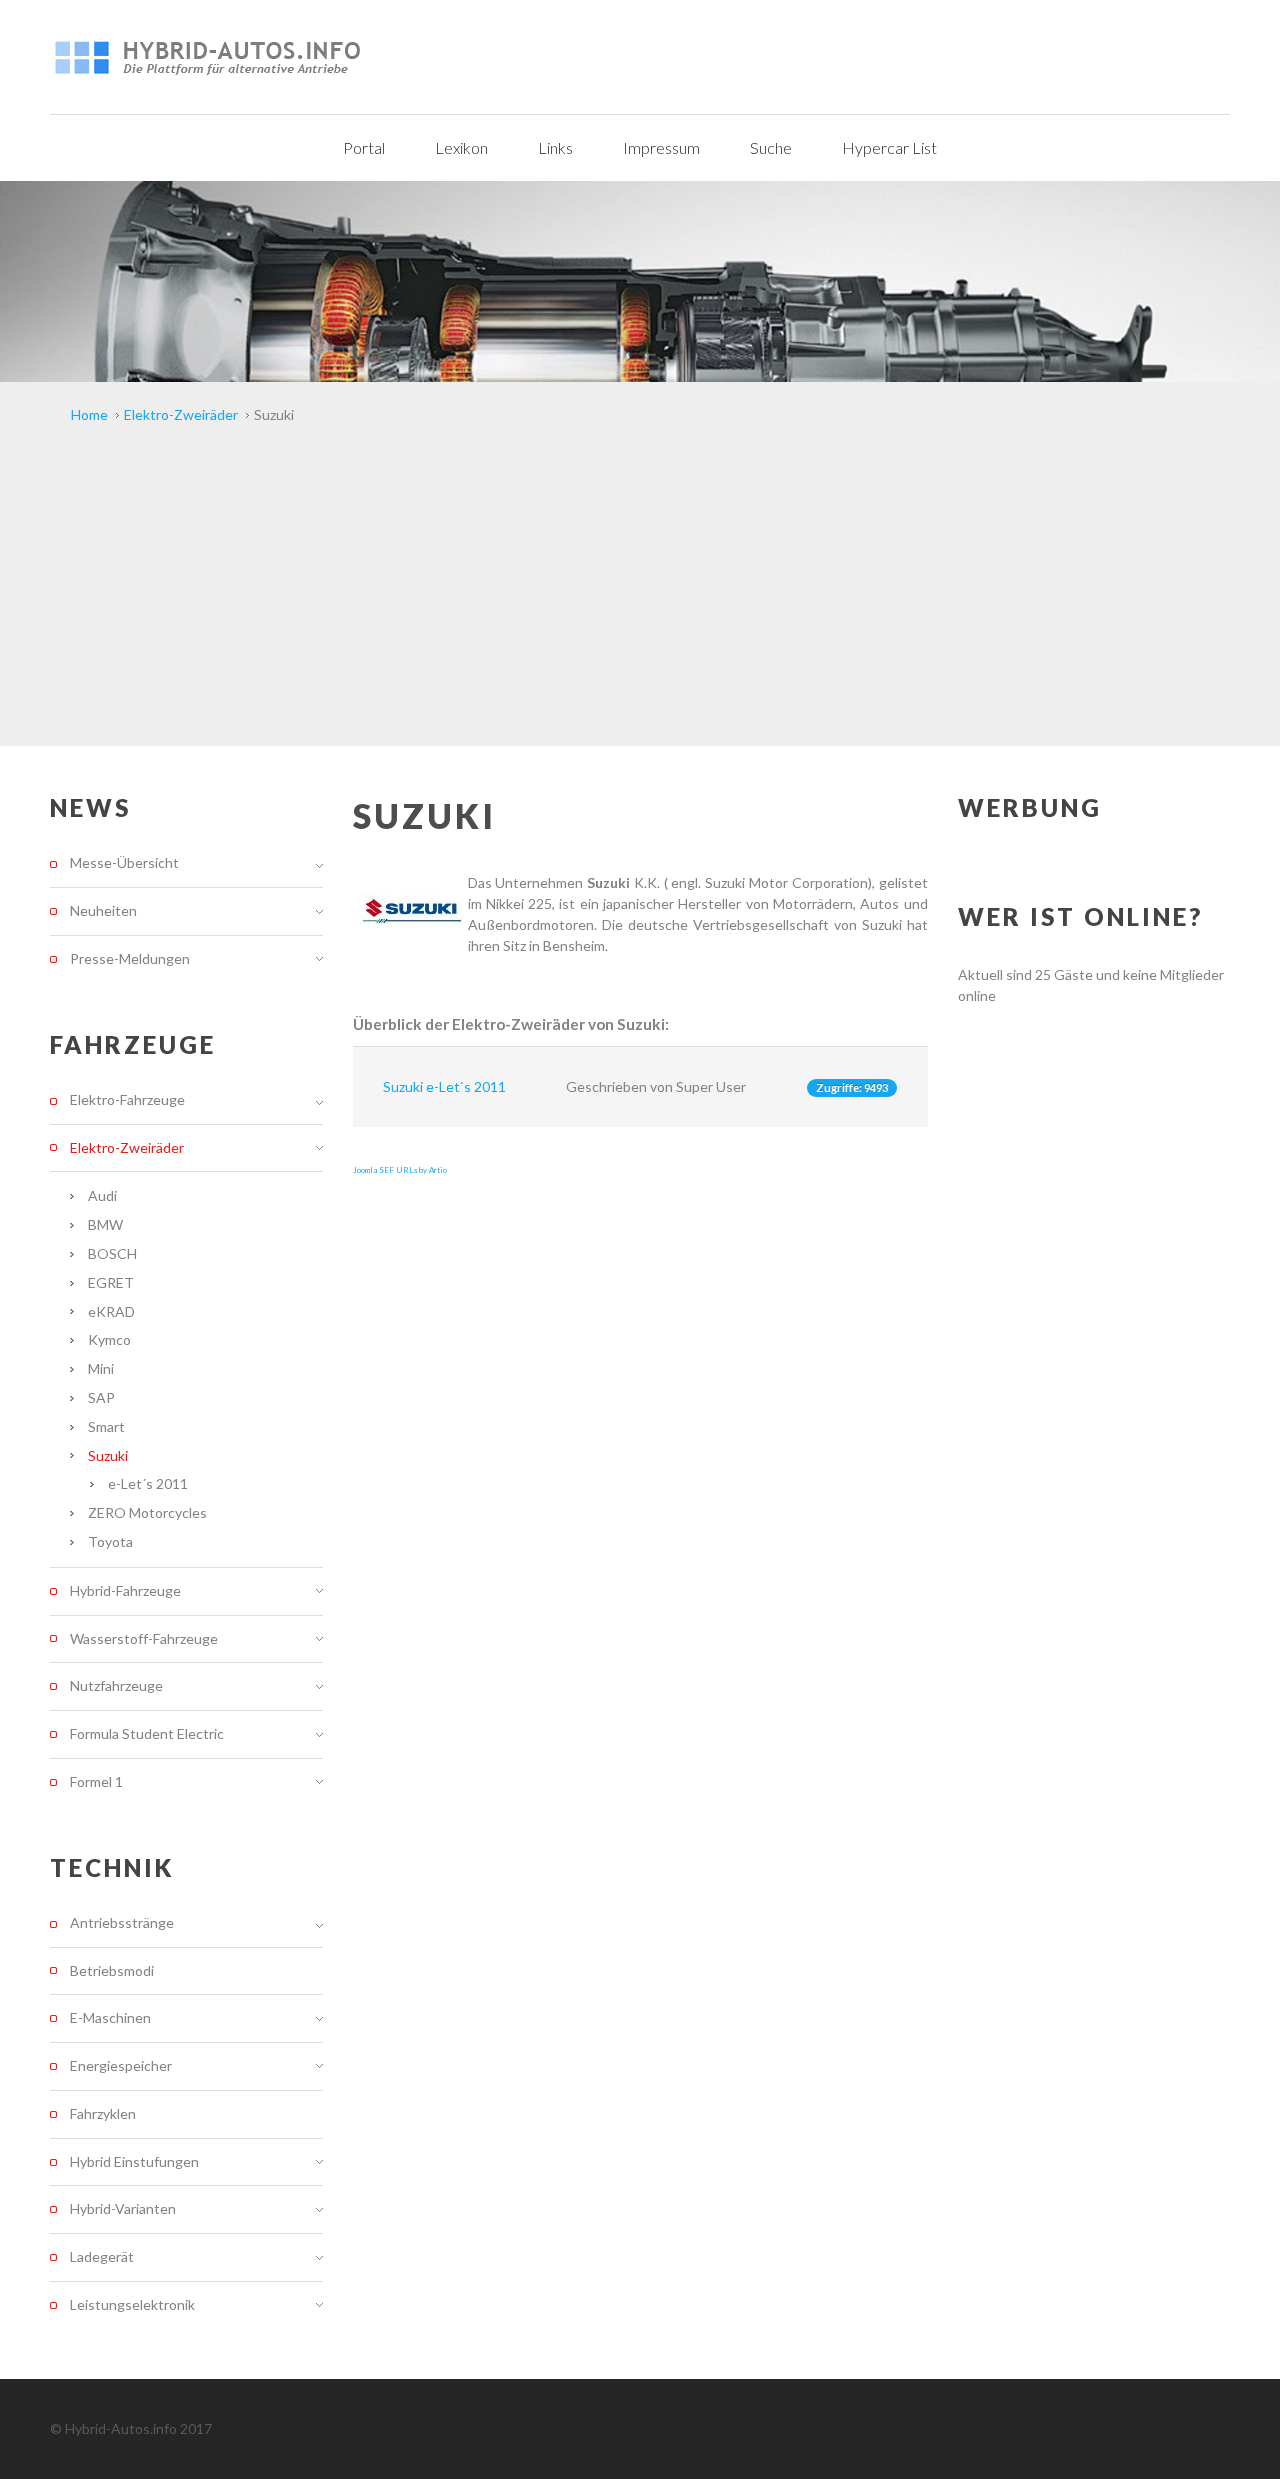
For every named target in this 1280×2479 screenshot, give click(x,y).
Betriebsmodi (112, 1970)
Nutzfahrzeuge (116, 1685)
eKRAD (111, 1311)
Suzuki (108, 1455)
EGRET (111, 1282)
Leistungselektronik (132, 2304)
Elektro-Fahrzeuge (127, 1100)
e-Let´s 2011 (148, 1483)
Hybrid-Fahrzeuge (125, 1590)
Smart (106, 1426)
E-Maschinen (110, 2017)
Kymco (109, 1339)
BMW (105, 1224)
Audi (102, 1195)
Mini (101, 1368)
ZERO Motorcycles (147, 1512)
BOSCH (112, 1253)
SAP (101, 1397)
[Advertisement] (640, 596)
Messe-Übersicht (124, 863)
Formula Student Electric (147, 1733)
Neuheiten (103, 910)
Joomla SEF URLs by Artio (400, 1170)
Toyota (110, 1541)
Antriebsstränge (122, 1923)
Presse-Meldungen (130, 958)
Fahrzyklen (103, 2113)
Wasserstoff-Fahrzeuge (144, 1638)
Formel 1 (96, 1781)
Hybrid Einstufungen (134, 2161)
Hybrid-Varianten (123, 2208)
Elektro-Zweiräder (127, 1147)
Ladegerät (102, 2256)
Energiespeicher (121, 2065)
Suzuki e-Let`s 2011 (444, 1086)
